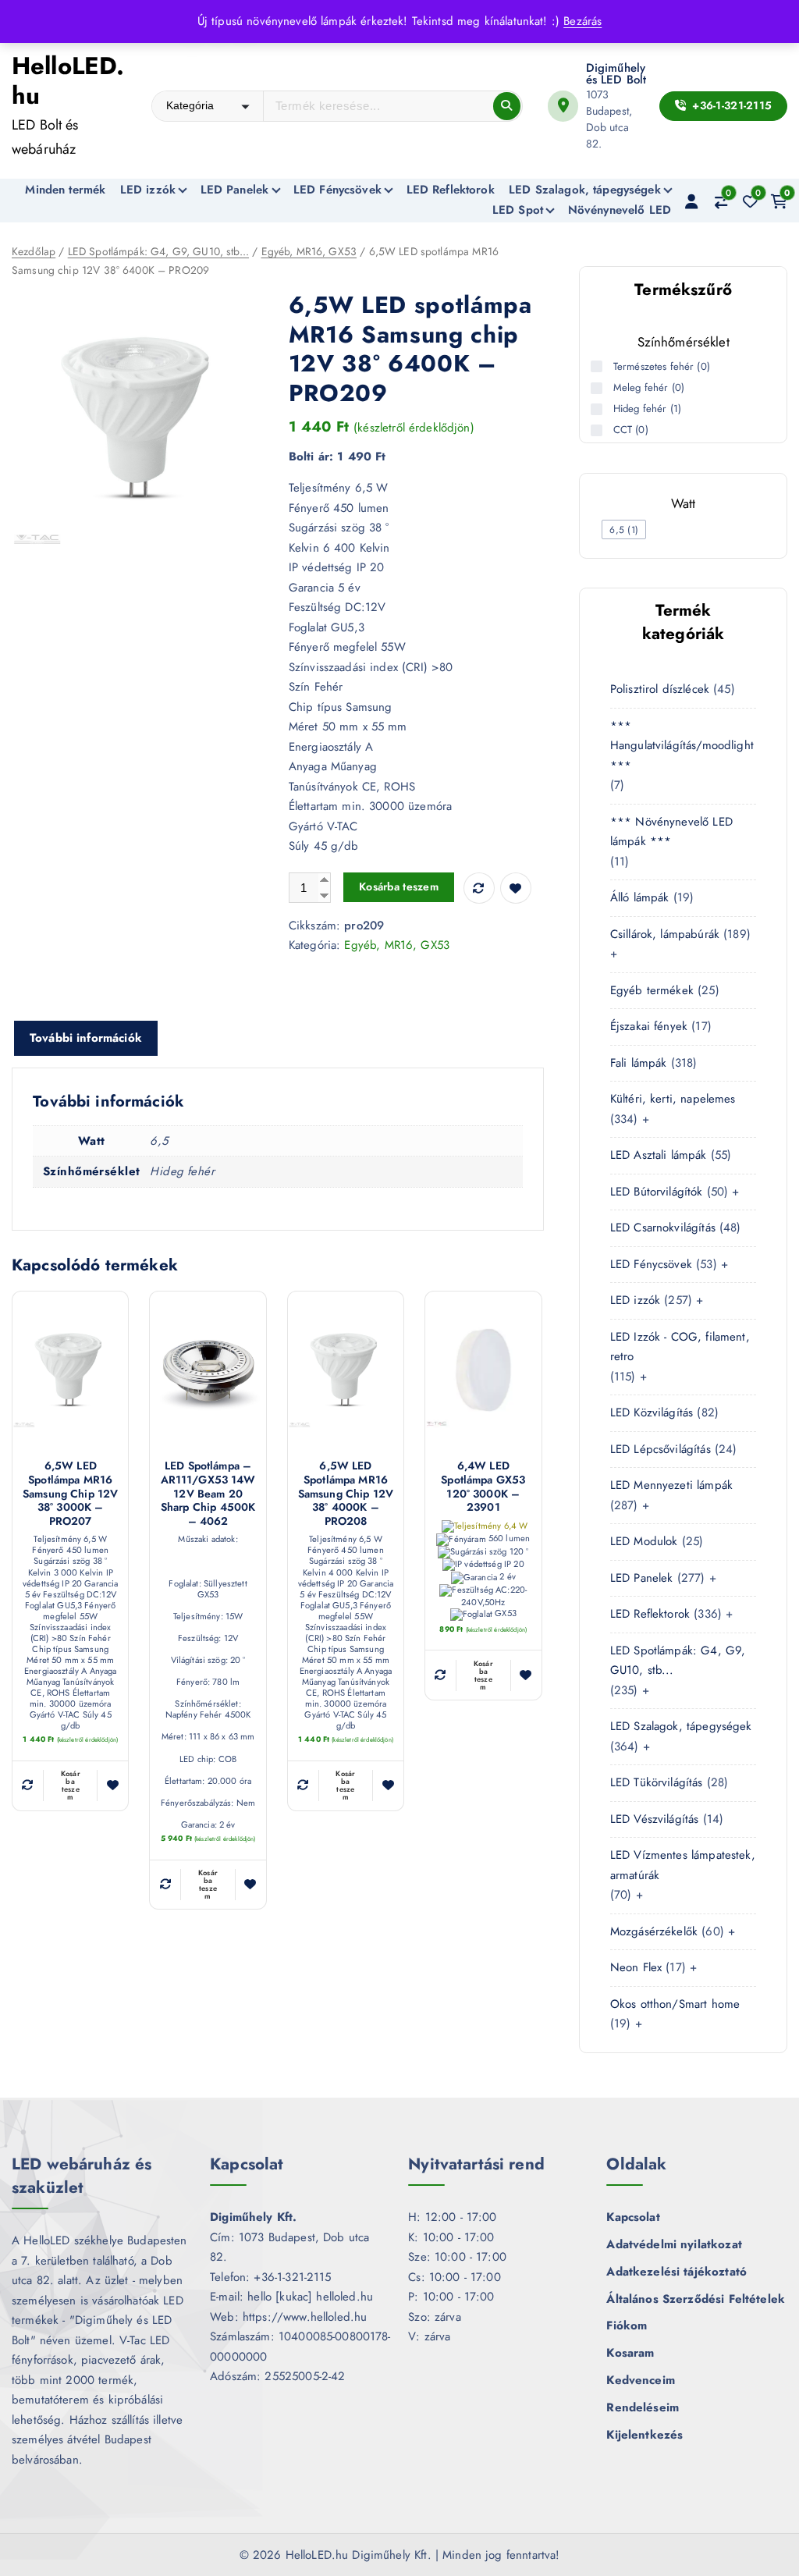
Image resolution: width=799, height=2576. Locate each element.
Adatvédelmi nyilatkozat (674, 2244)
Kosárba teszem (399, 886)
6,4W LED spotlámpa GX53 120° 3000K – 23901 (483, 1487)
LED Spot (518, 210)
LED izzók (148, 190)
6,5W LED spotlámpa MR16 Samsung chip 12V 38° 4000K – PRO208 (346, 1494)
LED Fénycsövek (337, 190)
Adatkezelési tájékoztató (676, 2272)
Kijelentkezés (645, 2435)
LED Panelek (235, 190)
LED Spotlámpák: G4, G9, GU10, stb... (158, 251)
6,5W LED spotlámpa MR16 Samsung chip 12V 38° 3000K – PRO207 (70, 1494)
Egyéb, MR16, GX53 (309, 251)
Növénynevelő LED (620, 210)
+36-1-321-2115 (730, 105)
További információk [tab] (86, 1038)
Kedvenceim (641, 2380)
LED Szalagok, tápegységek (585, 190)
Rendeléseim (643, 2407)
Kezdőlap (34, 251)
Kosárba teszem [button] (71, 1785)
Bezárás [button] (582, 21)
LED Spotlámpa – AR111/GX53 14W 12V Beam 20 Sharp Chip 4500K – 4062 (208, 1494)
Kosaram (630, 2353)
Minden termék (65, 190)
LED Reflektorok (451, 190)
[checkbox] (624, 529)
